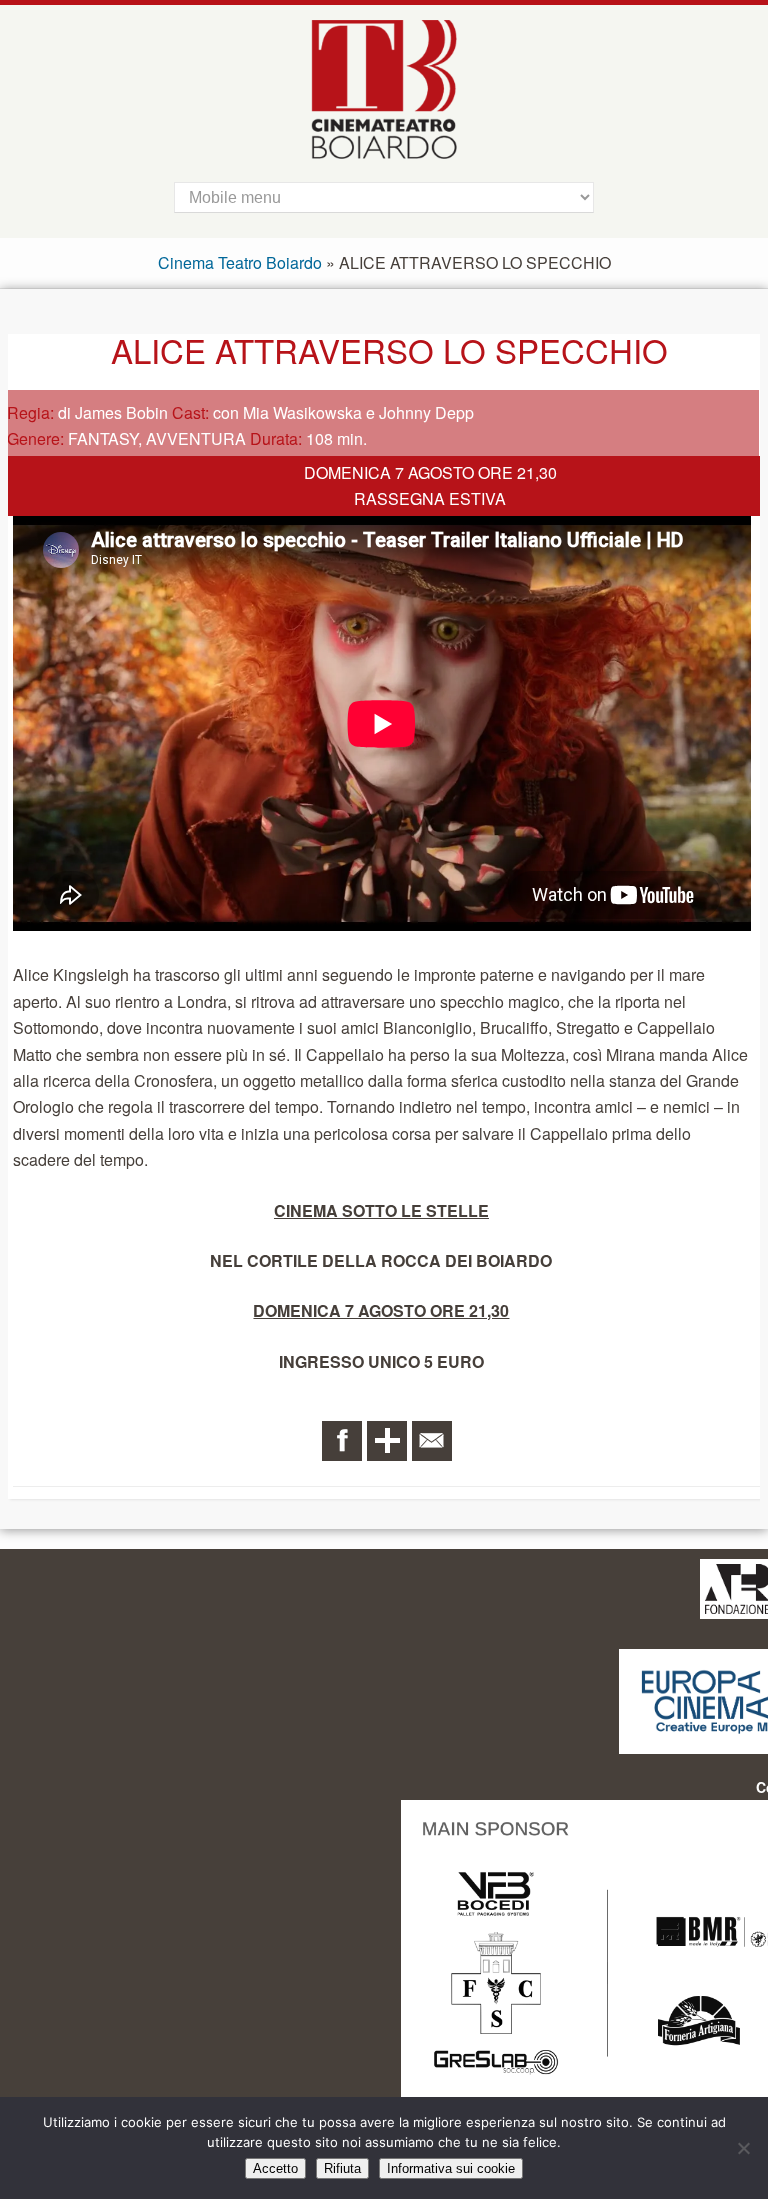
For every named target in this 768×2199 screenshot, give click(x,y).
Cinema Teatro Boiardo (240, 262)
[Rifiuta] (743, 2148)
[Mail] (432, 1441)
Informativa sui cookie (451, 2168)
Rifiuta (342, 2168)
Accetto (275, 2168)
